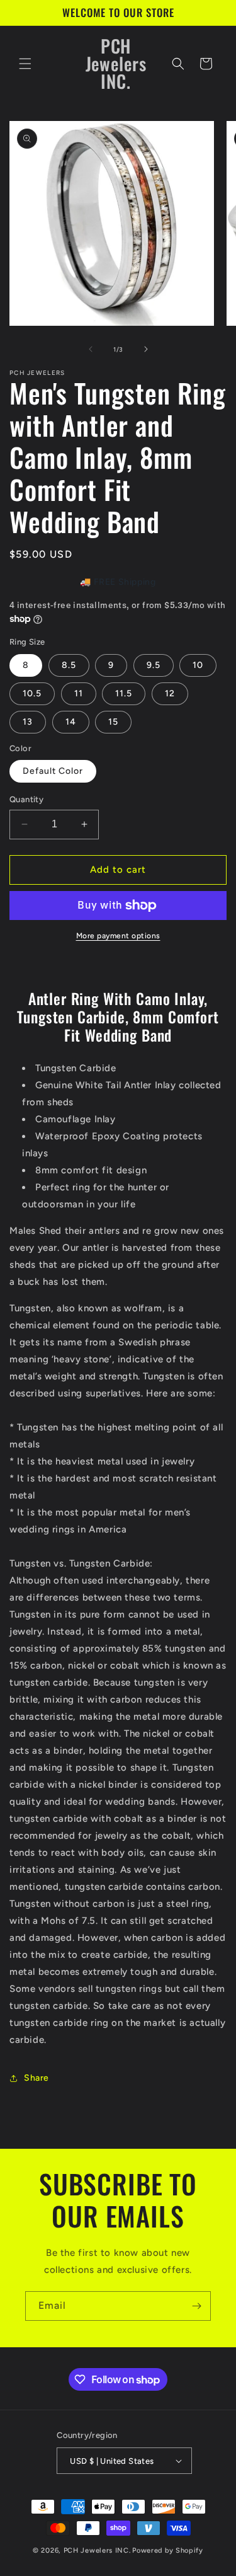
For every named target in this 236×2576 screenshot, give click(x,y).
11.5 (124, 693)
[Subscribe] (196, 2306)
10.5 (32, 693)
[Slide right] (146, 349)
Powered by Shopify (168, 2550)
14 (71, 722)
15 (113, 722)
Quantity (26, 799)
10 (198, 665)
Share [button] (37, 2078)
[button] (25, 64)
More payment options (118, 936)
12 (170, 693)
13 (28, 722)
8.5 (69, 665)
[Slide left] (91, 349)
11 (79, 693)
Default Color (53, 771)
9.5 (154, 665)
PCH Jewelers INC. (97, 2550)
